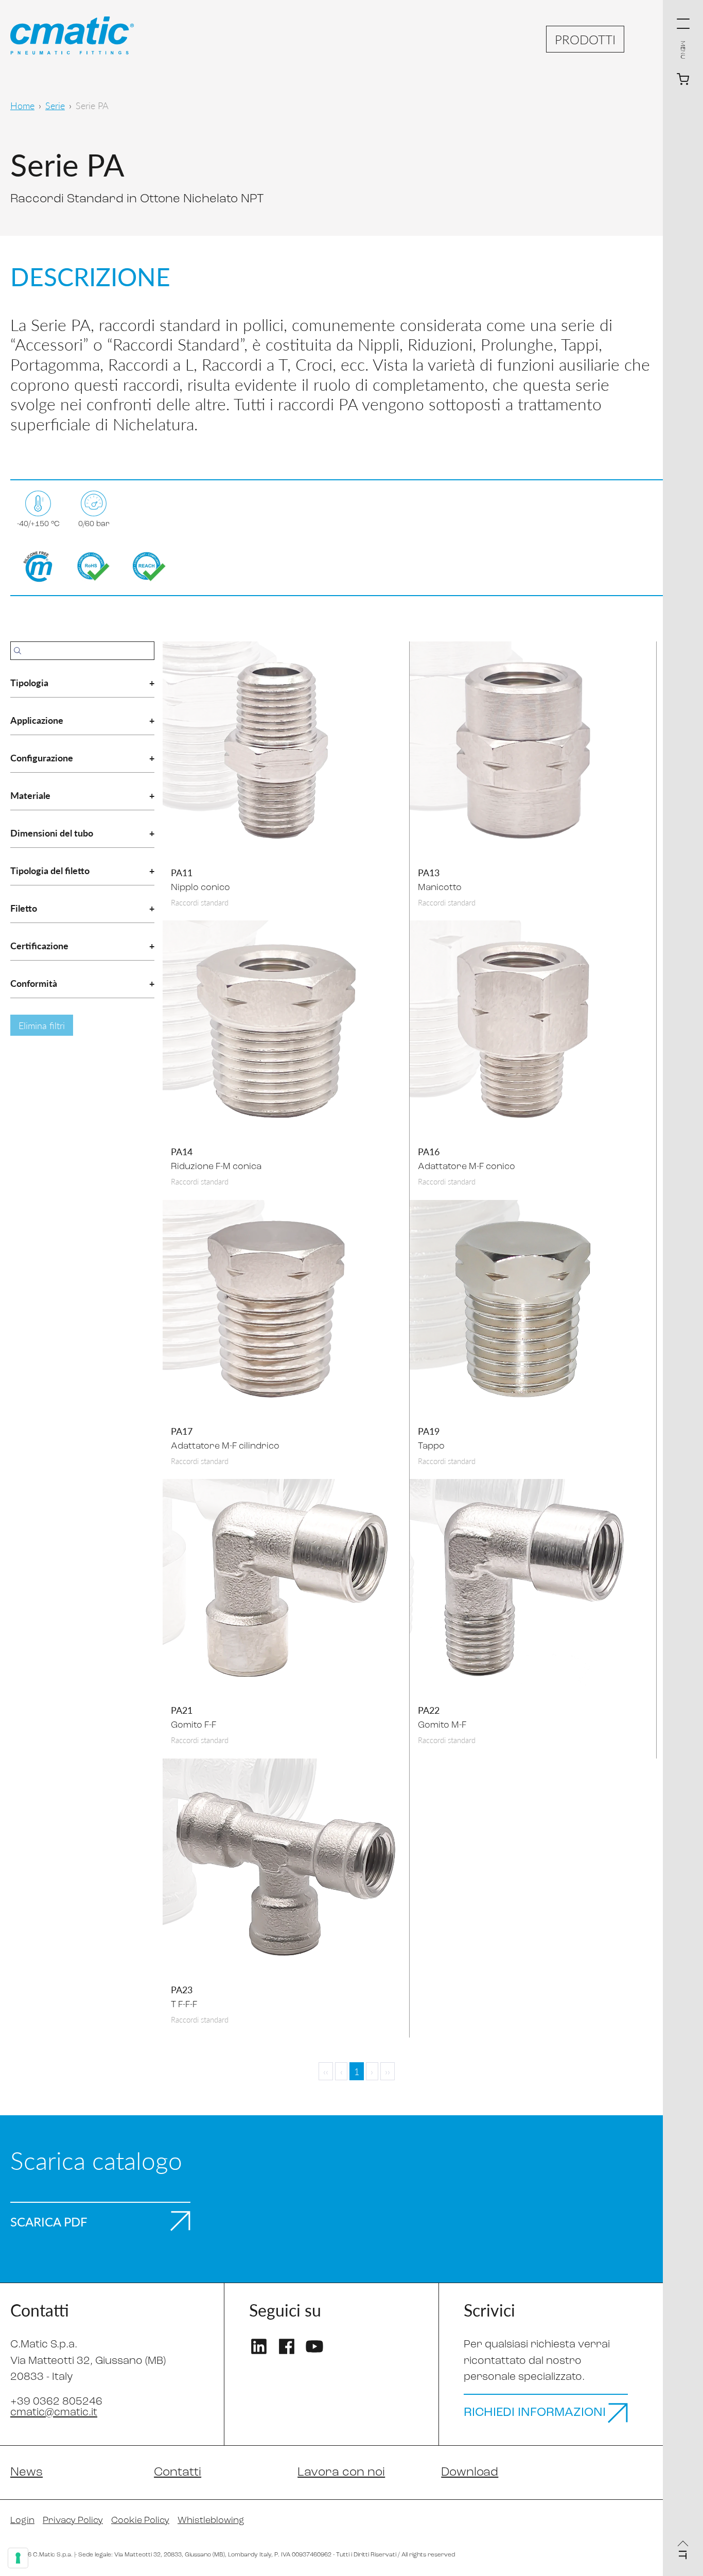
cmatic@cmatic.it (54, 2413)
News (27, 2473)
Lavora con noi (341, 2473)
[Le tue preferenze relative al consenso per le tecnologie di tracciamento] (18, 2558)
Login (22, 2521)
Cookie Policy (140, 2521)
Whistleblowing (211, 2521)
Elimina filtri (42, 1025)
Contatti (178, 2473)
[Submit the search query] (17, 651)
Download (470, 2473)
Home (22, 105)
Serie (55, 105)
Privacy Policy (73, 2521)
